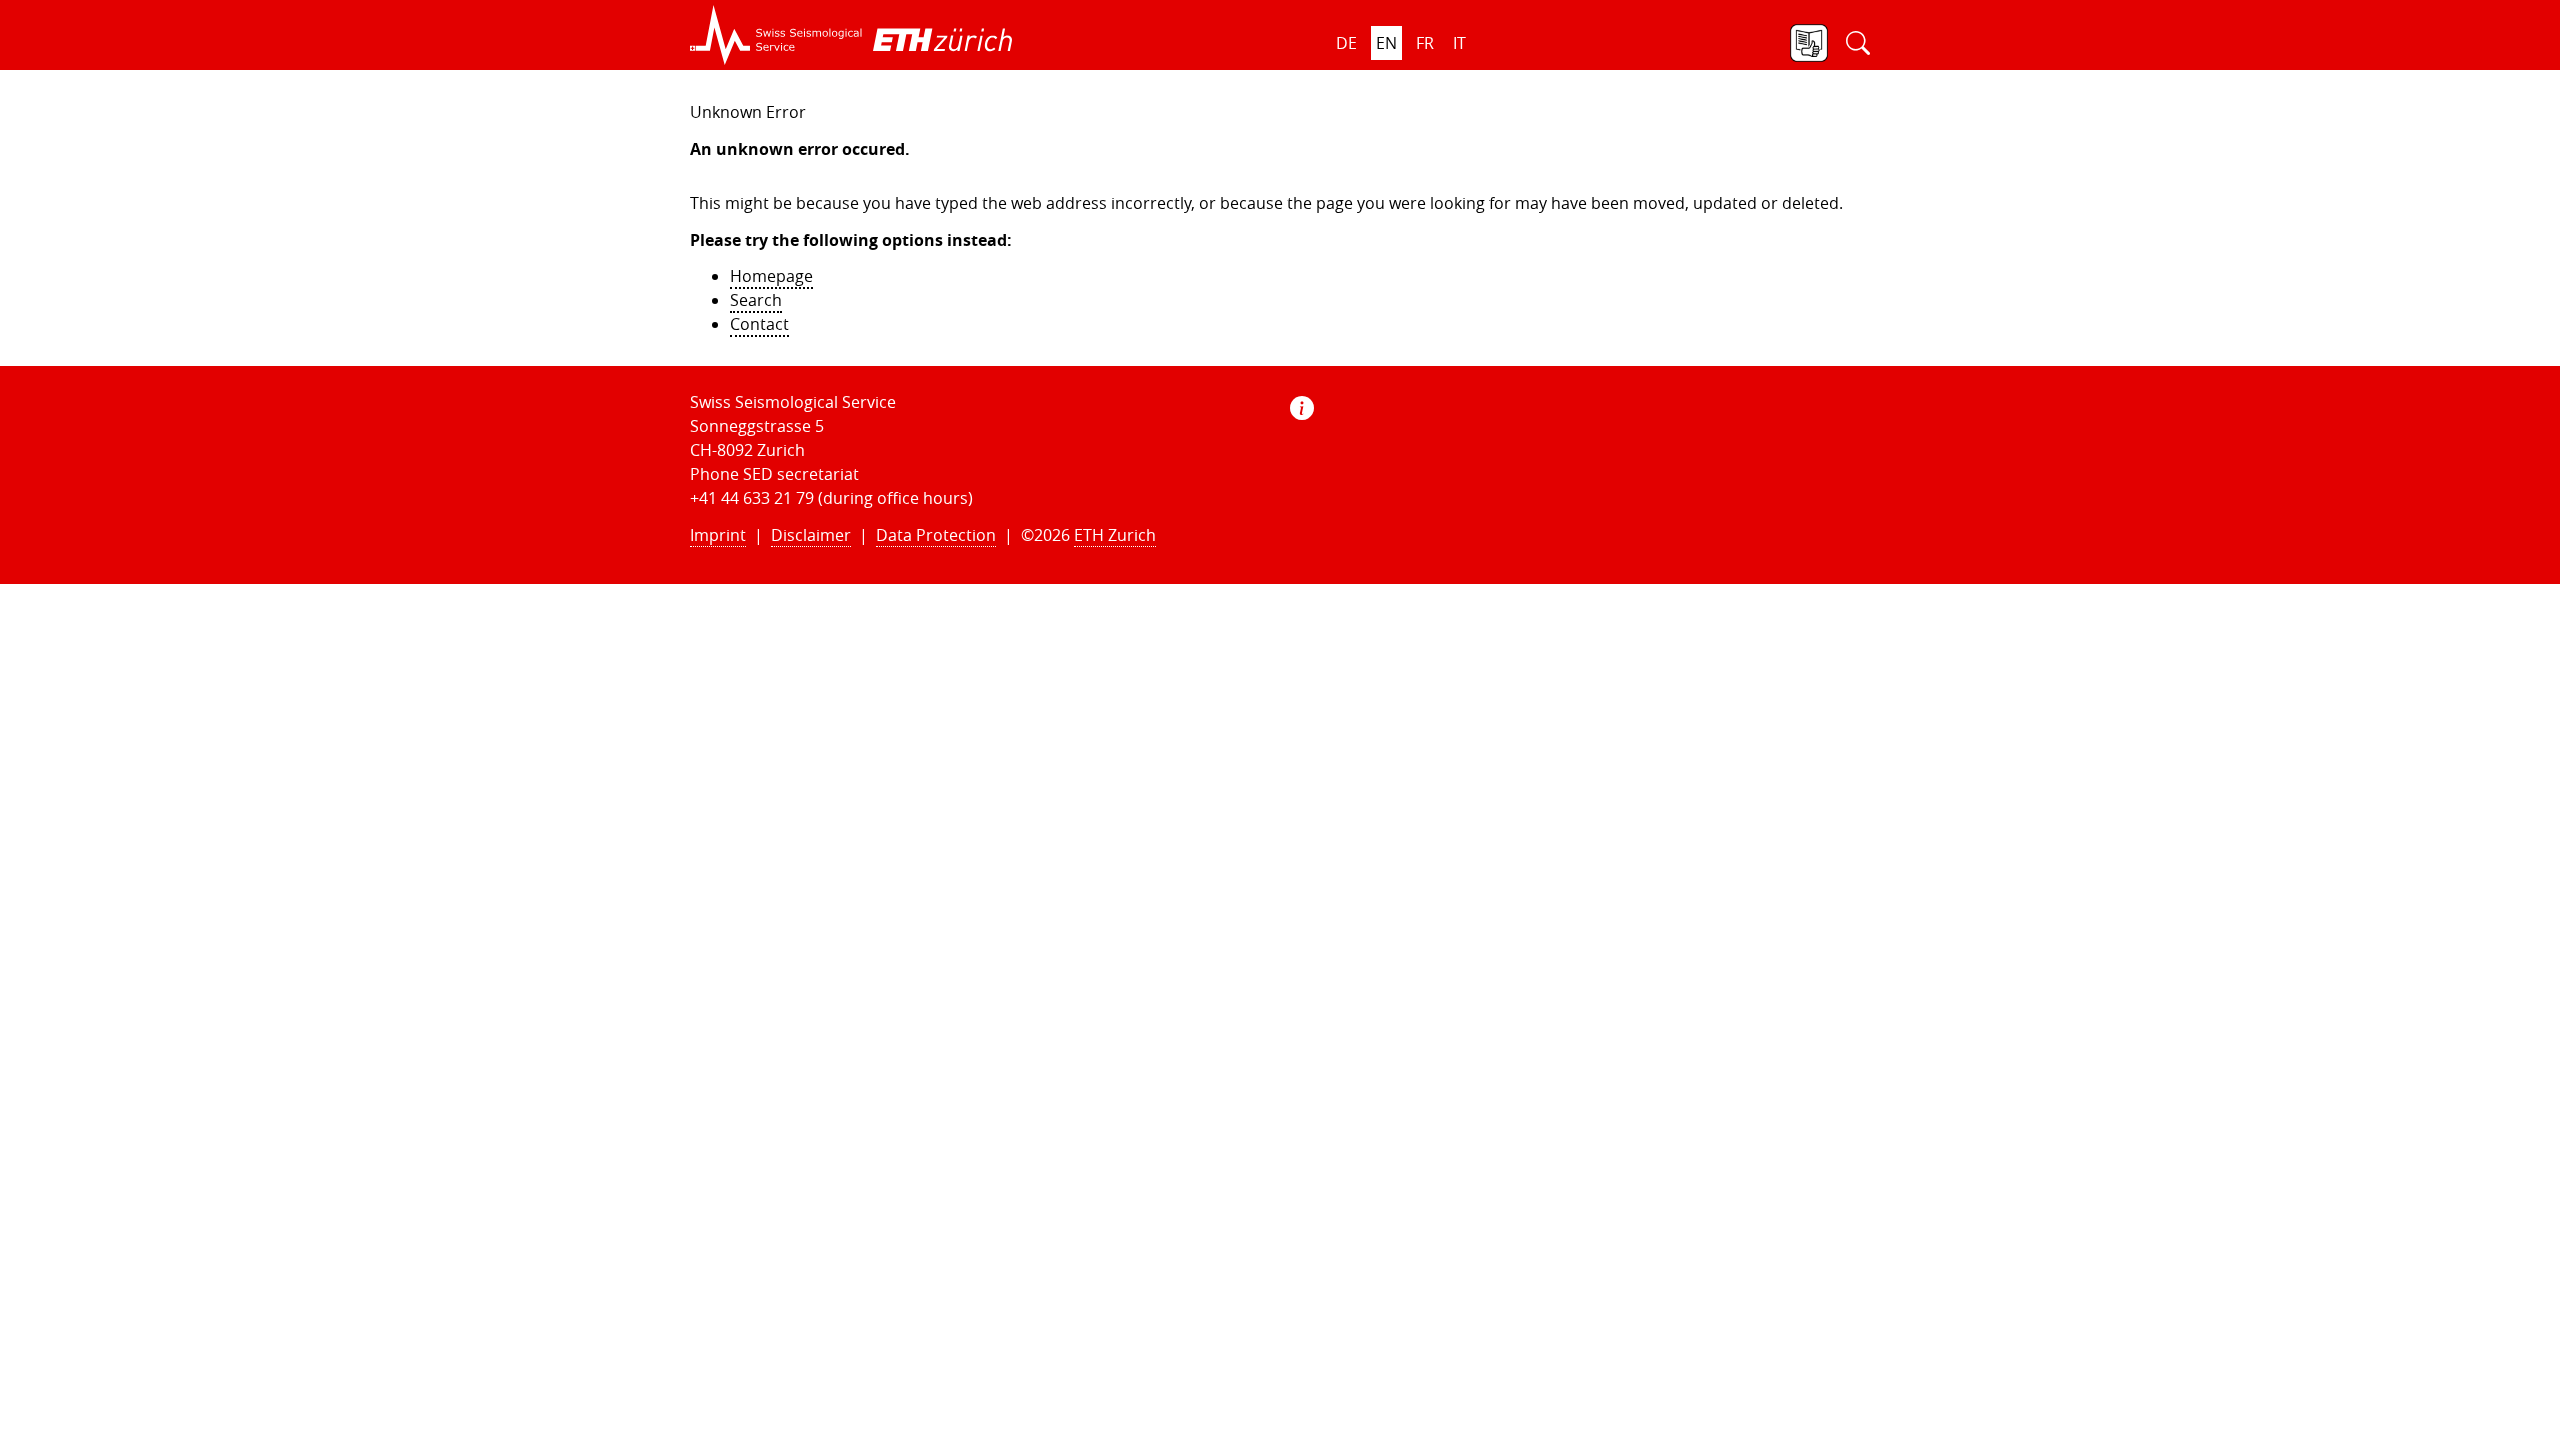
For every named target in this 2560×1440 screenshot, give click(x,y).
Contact (759, 324)
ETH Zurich (1115, 535)
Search (756, 300)
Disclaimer (811, 535)
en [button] (1386, 43)
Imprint (718, 535)
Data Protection (936, 535)
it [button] (1459, 43)
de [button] (1346, 43)
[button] (776, 35)
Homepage (771, 276)
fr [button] (1425, 43)
